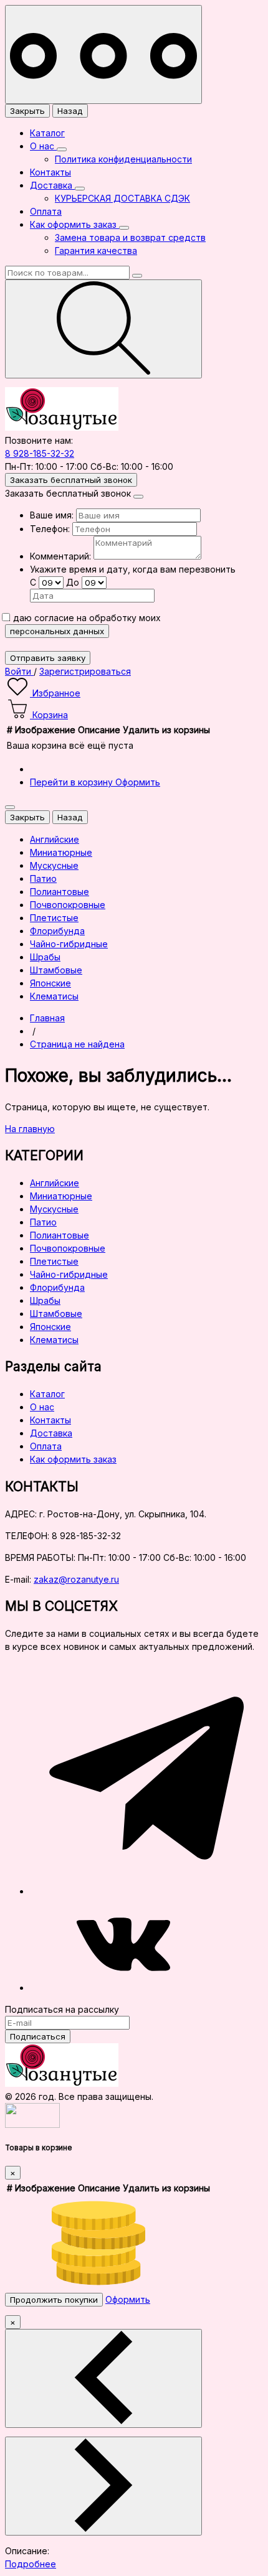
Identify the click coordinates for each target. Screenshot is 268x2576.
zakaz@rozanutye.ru (76, 1579)
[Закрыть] (138, 497)
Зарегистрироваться (85, 671)
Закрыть (27, 111)
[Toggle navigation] (103, 54)
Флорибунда (57, 1287)
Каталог (47, 133)
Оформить (138, 782)
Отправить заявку (48, 658)
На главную (30, 1129)
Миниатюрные (61, 1196)
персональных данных (57, 631)
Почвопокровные (68, 1248)
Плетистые (54, 1261)
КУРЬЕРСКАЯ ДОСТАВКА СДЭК (122, 198)
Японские (50, 1327)
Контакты (50, 172)
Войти (19, 671)
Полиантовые (60, 1235)
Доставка (52, 185)
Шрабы (45, 1300)
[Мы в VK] (123, 1988)
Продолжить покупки (54, 2300)
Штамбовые (56, 1314)
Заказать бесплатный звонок (71, 480)
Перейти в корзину (73, 782)
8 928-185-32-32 (40, 453)
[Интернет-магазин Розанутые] (62, 427)
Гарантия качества (96, 251)
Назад (70, 111)
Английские (55, 1183)
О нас (43, 146)
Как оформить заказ (74, 224)
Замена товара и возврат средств (130, 237)
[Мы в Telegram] (146, 1891)
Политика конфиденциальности (123, 159)
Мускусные (54, 1209)
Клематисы (54, 1340)
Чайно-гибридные (69, 1274)
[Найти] (103, 329)
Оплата (46, 211)
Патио (43, 1222)
